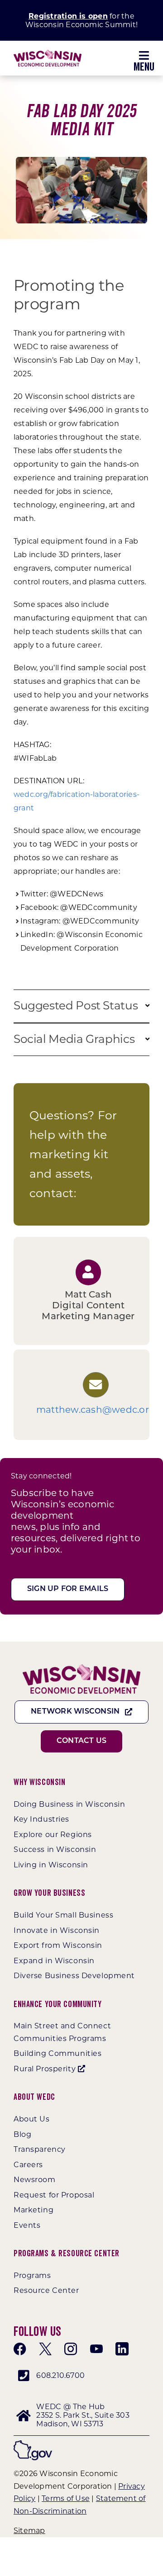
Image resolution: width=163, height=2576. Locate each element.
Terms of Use (66, 2497)
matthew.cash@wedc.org (96, 1408)
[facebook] (20, 2347)
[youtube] (96, 2347)
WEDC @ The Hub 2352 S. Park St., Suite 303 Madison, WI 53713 (83, 2413)
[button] (147, 1006)
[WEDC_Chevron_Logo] (48, 53)
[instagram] (71, 2347)
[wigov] (33, 2442)
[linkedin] (122, 2347)
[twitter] (45, 2347)
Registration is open (68, 16)
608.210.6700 (60, 2374)
